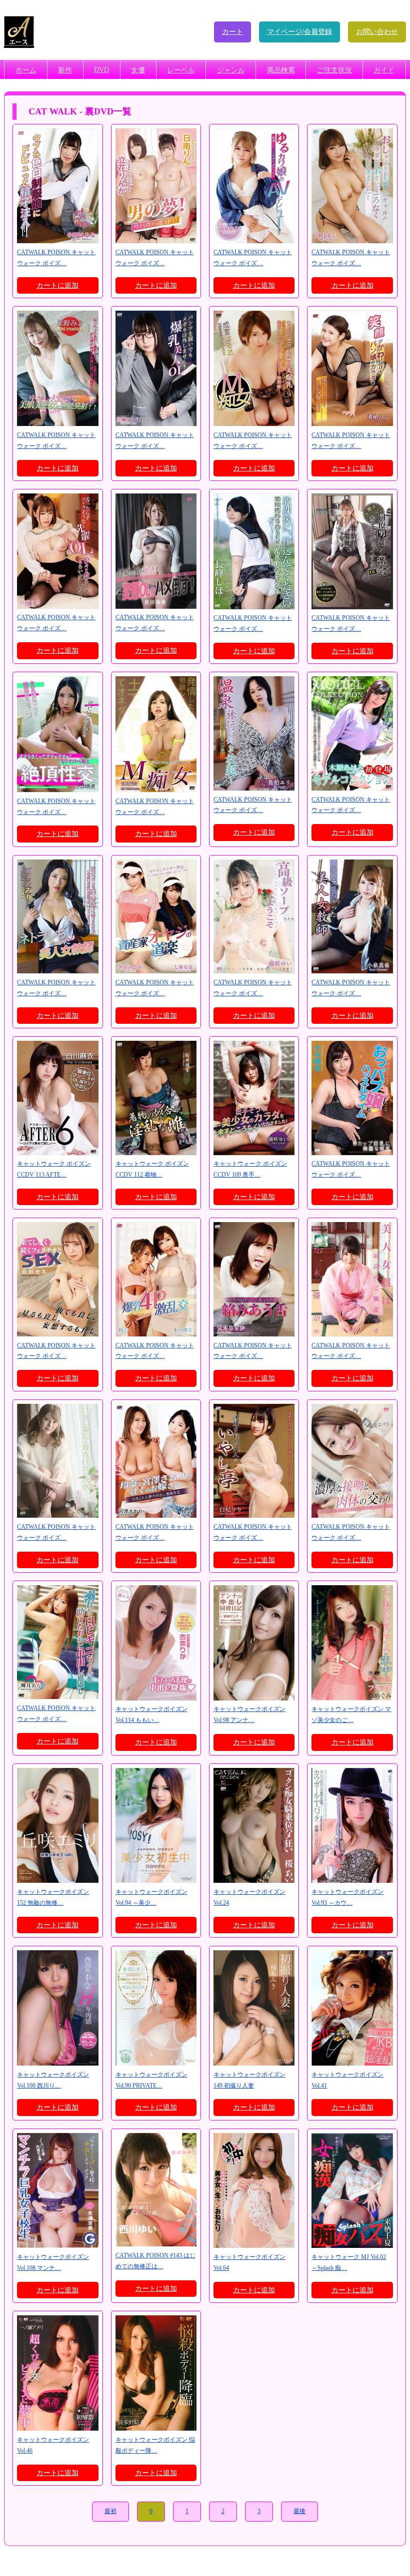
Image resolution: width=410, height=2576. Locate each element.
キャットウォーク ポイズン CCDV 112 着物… (152, 1169)
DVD (101, 70)
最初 (110, 2511)
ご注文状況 (334, 70)
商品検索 (281, 70)
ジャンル (231, 70)
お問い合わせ (377, 32)
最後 (299, 2511)
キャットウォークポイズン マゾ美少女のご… (351, 1715)
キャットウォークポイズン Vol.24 (249, 1897)
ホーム (26, 70)
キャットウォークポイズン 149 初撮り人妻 (249, 2080)
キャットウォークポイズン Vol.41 (347, 2080)
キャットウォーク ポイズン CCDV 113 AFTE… (54, 1169)
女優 (138, 70)
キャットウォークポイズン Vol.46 (53, 2445)
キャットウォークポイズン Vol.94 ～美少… (151, 1897)
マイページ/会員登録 (299, 32)
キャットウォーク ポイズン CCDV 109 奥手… (250, 1169)
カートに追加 (57, 285)
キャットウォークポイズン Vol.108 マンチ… (53, 2262)
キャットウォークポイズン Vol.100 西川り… (53, 2080)
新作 (65, 70)
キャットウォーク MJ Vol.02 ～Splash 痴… (349, 2262)
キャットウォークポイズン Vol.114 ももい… (151, 1715)
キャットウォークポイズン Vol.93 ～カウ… (347, 1897)
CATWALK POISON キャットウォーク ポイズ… (56, 258)
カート (232, 32)
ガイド (384, 70)
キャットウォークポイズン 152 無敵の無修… (53, 1897)
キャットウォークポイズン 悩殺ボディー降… (155, 2445)
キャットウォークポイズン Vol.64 (249, 2262)
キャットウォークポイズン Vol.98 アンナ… (249, 1715)
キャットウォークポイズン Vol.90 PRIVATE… (151, 2080)
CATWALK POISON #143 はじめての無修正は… (155, 2261)
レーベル (181, 70)
